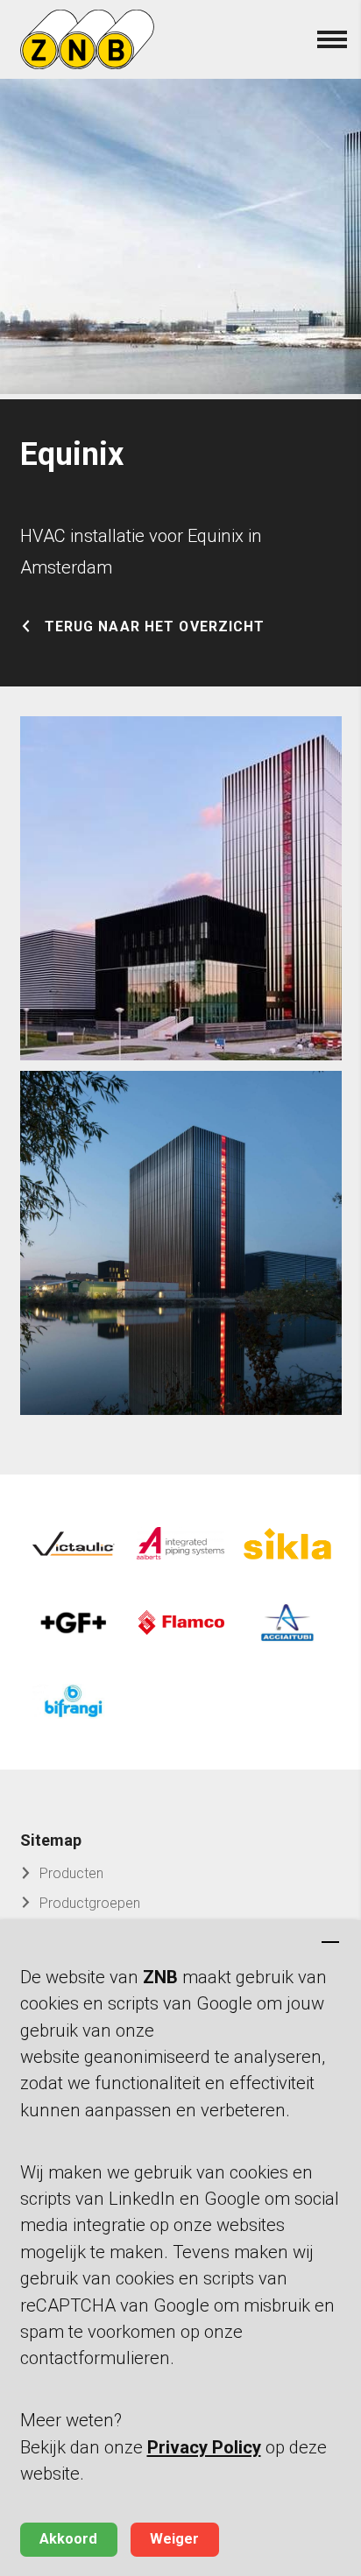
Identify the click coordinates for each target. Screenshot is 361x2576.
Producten (71, 1873)
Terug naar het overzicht (155, 627)
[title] (181, 889)
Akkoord (68, 2539)
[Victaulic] (74, 1544)
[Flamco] (180, 1622)
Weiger (174, 2539)
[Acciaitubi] (287, 1622)
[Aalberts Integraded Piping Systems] (180, 1544)
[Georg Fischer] (74, 1622)
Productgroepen (90, 1903)
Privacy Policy (204, 2447)
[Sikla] (287, 1544)
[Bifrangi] (74, 1701)
